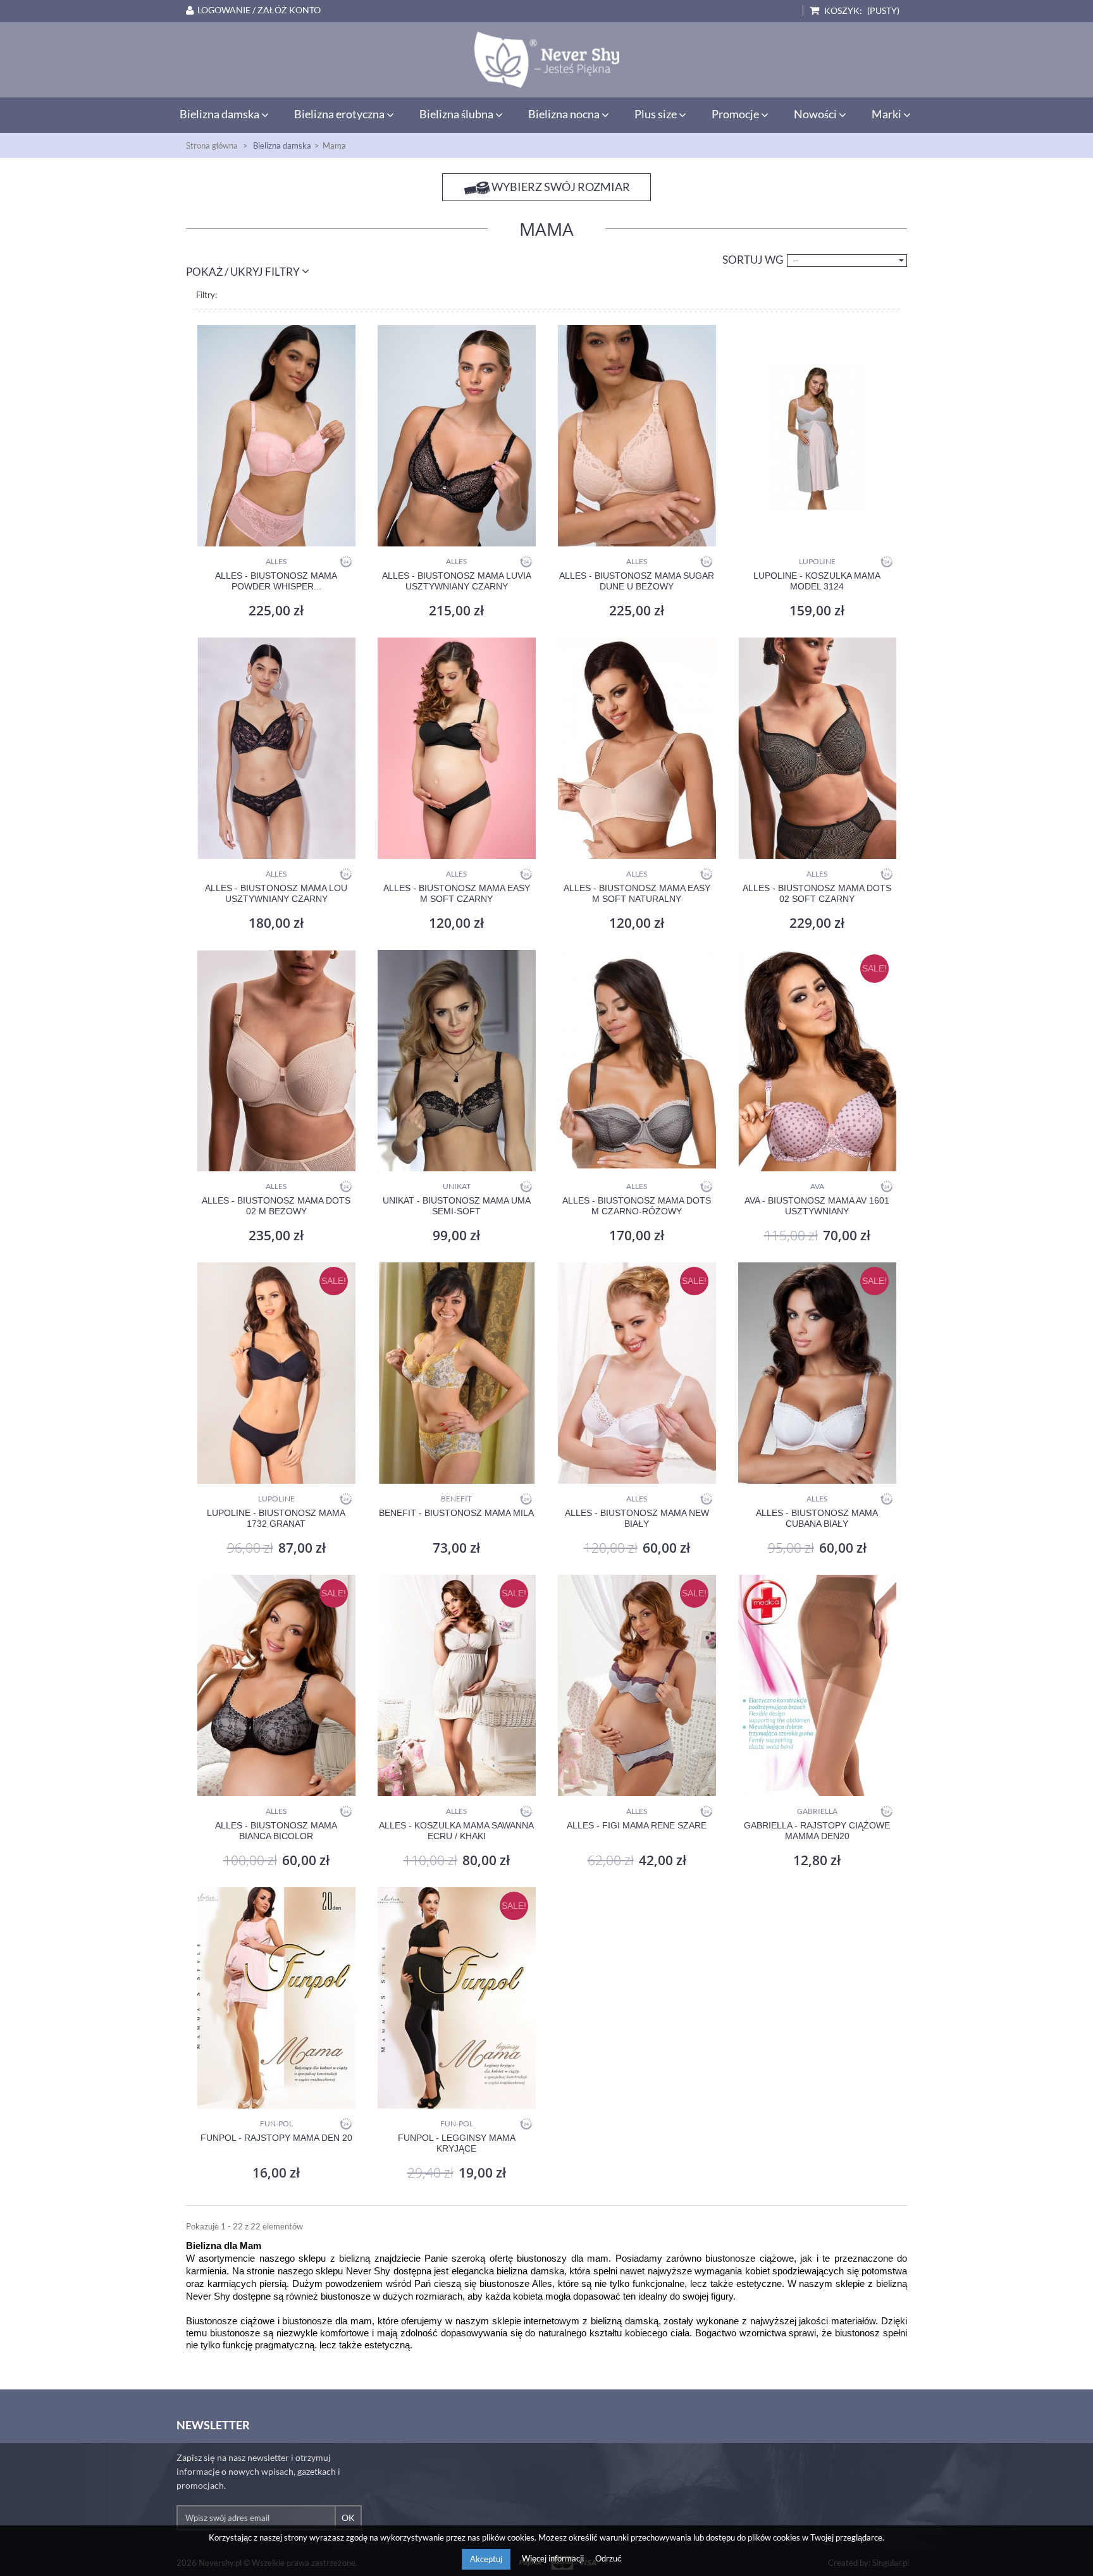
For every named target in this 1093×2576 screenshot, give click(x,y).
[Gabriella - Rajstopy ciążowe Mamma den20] (817, 1685)
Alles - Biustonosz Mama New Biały (637, 1518)
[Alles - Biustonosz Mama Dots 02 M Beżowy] (276, 1061)
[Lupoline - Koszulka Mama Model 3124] (817, 436)
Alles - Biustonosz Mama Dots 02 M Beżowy (276, 1206)
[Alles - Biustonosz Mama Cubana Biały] (817, 1373)
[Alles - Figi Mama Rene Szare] (637, 1685)
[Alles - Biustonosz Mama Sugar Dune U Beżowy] (637, 436)
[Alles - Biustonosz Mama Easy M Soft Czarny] (456, 748)
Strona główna (212, 145)
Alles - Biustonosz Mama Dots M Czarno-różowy (637, 1206)
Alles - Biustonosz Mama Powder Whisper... (276, 581)
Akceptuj (486, 2559)
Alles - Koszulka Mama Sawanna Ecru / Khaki (456, 1831)
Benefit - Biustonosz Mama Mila (456, 1513)
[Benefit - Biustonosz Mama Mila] (456, 1373)
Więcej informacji (554, 2558)
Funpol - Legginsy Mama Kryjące (457, 2143)
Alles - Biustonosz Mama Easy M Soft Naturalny (637, 893)
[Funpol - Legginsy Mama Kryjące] (456, 1998)
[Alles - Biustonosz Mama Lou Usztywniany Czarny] (276, 748)
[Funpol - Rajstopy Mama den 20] (276, 1998)
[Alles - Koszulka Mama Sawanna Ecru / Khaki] (456, 1685)
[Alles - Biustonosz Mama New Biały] (637, 1373)
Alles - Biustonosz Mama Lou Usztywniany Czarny (276, 893)
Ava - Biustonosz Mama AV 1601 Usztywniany (817, 1206)
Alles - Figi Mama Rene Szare (637, 1825)
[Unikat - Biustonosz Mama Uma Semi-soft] (456, 1061)
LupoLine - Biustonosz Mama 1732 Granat (276, 1518)
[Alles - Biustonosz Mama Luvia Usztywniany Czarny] (456, 436)
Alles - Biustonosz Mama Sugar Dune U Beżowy (637, 581)
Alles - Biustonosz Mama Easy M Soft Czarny (457, 893)
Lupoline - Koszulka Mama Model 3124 (817, 581)
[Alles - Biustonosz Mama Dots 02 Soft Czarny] (817, 748)
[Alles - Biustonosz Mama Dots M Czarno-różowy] (637, 1061)
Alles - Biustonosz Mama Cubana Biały (817, 1518)
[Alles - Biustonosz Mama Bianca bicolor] (276, 1685)
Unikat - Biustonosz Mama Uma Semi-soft (457, 1206)
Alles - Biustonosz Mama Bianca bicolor (276, 1831)
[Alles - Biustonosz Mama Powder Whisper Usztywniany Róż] (276, 436)
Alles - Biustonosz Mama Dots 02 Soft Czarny (817, 893)
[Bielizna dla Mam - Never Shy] (546, 60)
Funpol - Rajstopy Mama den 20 (276, 2138)
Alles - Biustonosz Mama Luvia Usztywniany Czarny (457, 581)
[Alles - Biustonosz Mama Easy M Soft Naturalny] (637, 748)
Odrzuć (608, 2558)
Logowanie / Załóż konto (259, 10)
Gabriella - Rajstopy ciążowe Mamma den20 (817, 1831)
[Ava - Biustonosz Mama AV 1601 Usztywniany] (817, 1061)
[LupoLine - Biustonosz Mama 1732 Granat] (276, 1373)
